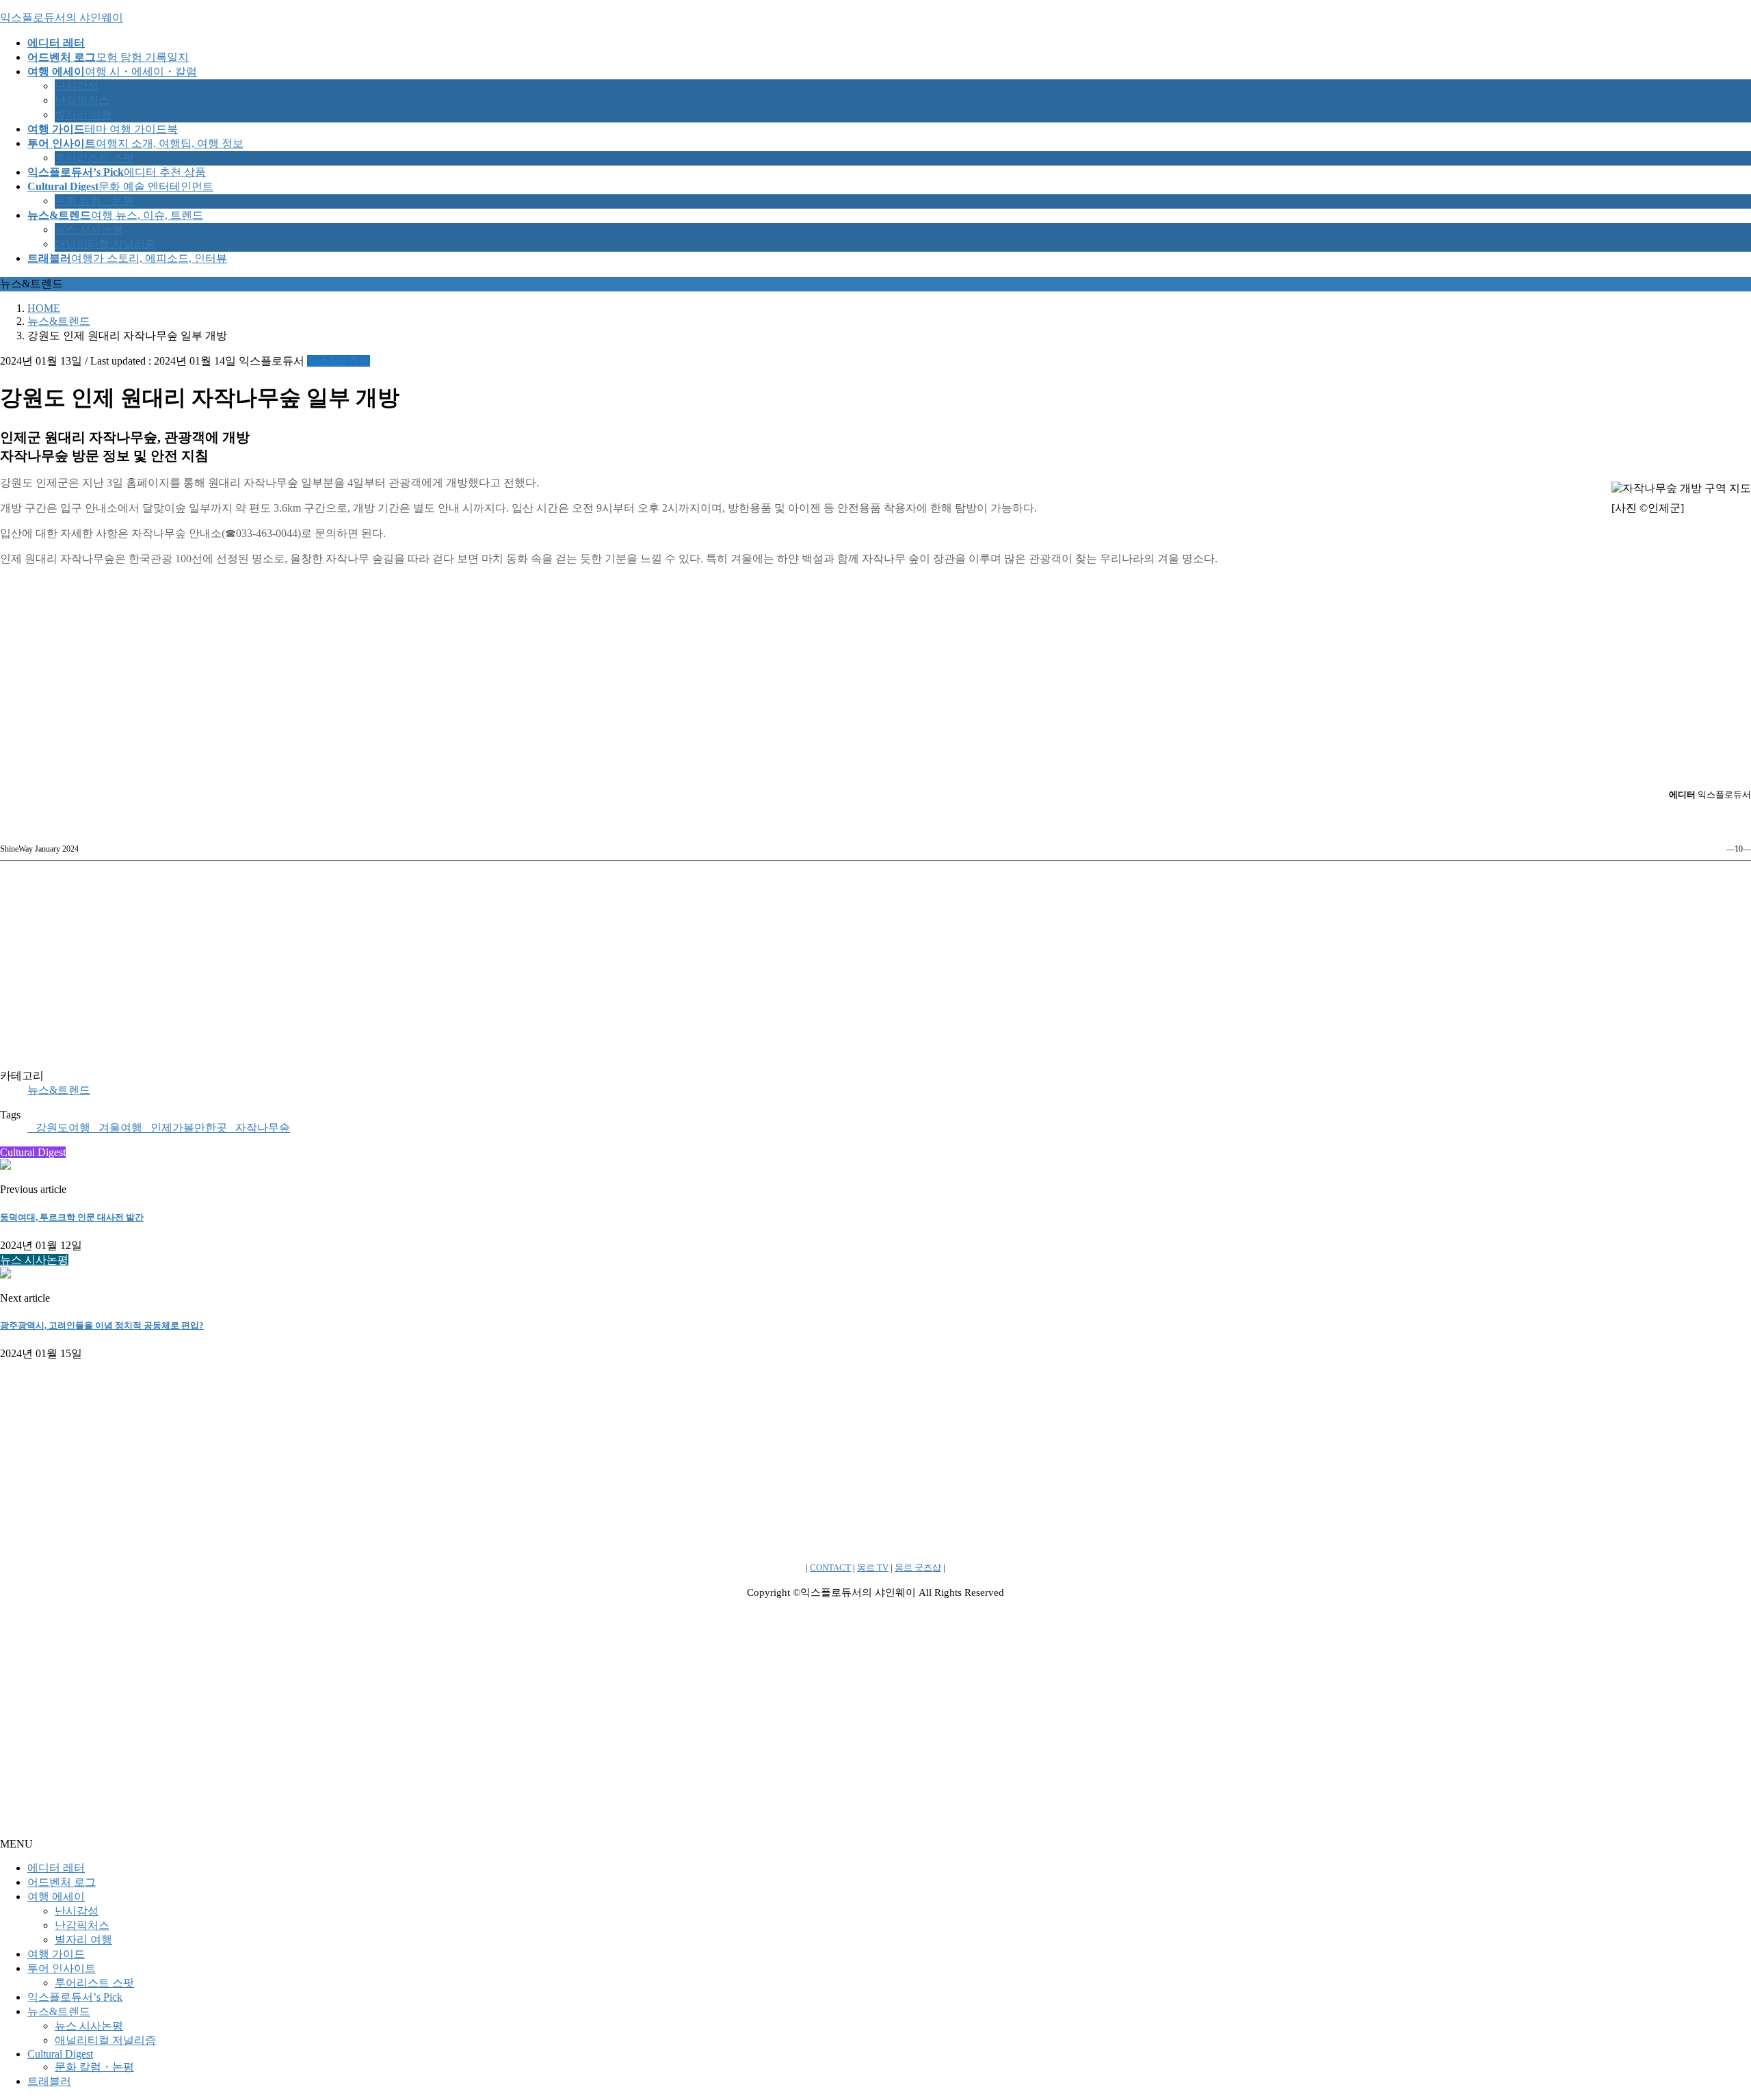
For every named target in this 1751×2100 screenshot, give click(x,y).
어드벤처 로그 (62, 1882)
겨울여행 (120, 1128)
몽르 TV (873, 1567)
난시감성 (77, 86)
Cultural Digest (60, 2054)
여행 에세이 (56, 1896)
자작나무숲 (263, 1128)
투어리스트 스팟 (94, 158)
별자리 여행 (83, 115)
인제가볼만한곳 (189, 1128)
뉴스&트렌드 (339, 361)
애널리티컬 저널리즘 (105, 244)
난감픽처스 (82, 100)
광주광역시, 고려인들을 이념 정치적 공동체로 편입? (102, 1325)
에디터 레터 (56, 1868)
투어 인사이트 (62, 1968)
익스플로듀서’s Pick (75, 1997)
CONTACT (830, 1567)
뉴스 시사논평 (89, 229)
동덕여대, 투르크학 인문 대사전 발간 (72, 1217)
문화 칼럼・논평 (94, 201)
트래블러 (49, 2081)
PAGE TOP (1702, 2023)
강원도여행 (63, 1128)
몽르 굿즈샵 (918, 1567)
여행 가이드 (56, 1954)
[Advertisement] (875, 673)
